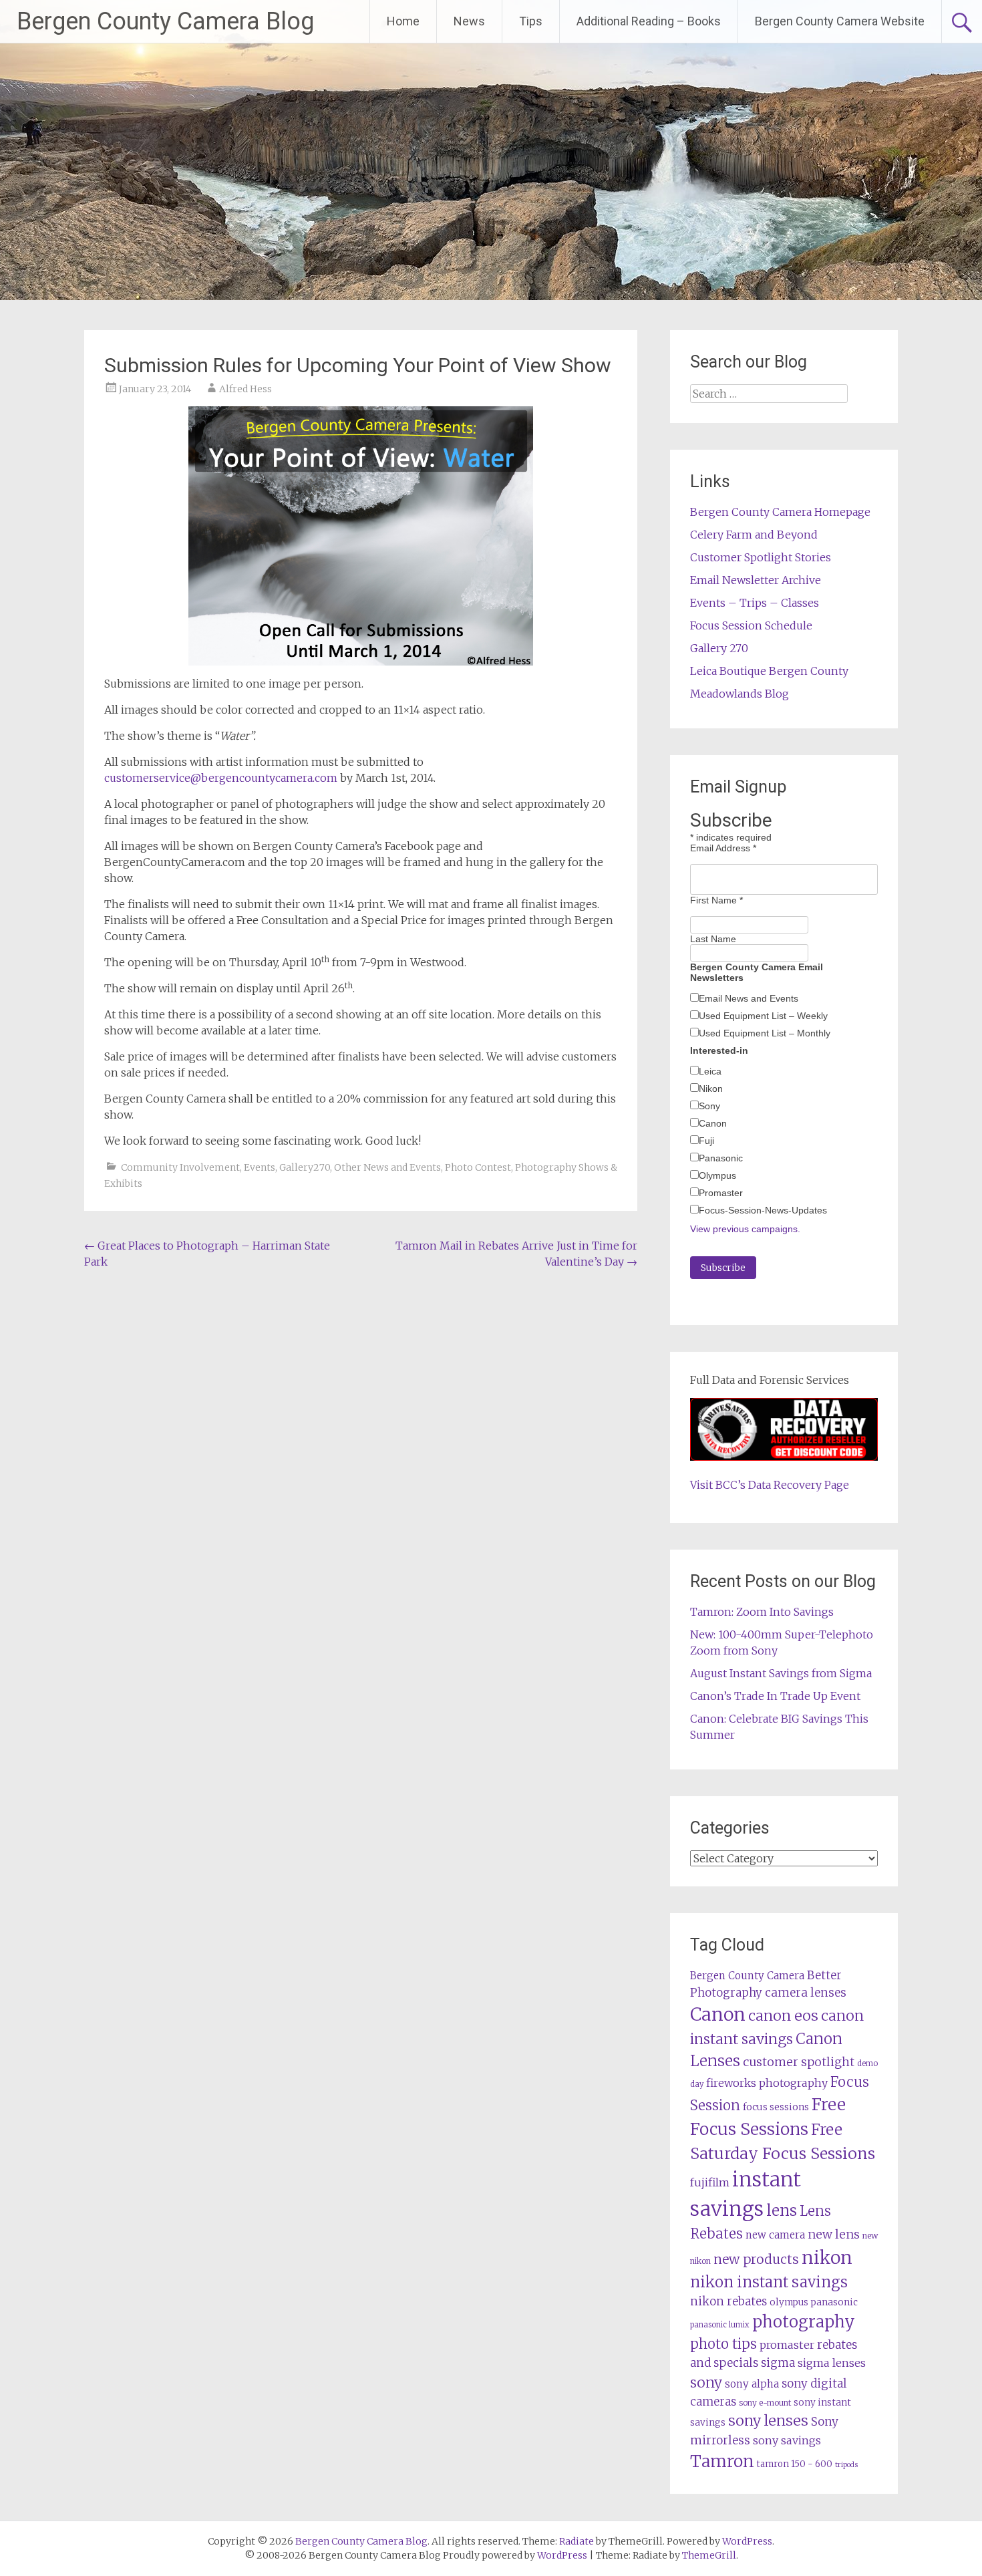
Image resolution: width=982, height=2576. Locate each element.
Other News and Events (387, 1167)
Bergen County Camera (747, 1976)
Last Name (713, 939)
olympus (789, 2302)
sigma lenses (832, 2363)
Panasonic (721, 1158)
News (469, 21)
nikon (827, 2258)
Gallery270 (305, 1167)
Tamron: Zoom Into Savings (762, 1612)
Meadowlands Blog (740, 694)
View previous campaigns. (745, 1229)
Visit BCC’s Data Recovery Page (770, 1485)
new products (756, 2259)
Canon (713, 1123)
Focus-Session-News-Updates (763, 1210)
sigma (778, 2363)
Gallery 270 (719, 648)
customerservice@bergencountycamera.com (221, 778)
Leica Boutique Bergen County (769, 671)
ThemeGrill (709, 2555)
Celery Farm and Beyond (754, 535)
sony (706, 2383)
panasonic (834, 2302)
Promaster (721, 1193)
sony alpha (752, 2384)
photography (804, 2322)
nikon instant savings (769, 2282)
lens (782, 2210)
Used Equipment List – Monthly (765, 1033)
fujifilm (710, 2182)
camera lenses (806, 1993)
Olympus (717, 1175)
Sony (709, 1106)
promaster (787, 2345)
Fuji (706, 1141)
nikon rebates (728, 2302)
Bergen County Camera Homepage (780, 512)
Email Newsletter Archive (756, 580)
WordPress (562, 2555)
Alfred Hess (246, 389)
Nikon (711, 1089)
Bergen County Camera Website (840, 21)
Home (403, 21)
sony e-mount (765, 2403)
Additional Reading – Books (649, 21)
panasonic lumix (720, 2325)
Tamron (722, 2461)
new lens (834, 2234)
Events (260, 1167)
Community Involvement (180, 1167)
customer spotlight (799, 2062)
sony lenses (768, 2421)
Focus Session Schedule (751, 625)
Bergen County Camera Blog (165, 21)
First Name (716, 900)
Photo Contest (478, 1167)
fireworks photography (767, 2083)
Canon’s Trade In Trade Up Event (775, 1696)
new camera (775, 2235)
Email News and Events (749, 998)
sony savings (787, 2440)
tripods (846, 2465)
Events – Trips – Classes (755, 603)
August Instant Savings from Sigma (781, 1673)
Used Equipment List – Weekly (763, 1016)
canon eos (783, 2016)
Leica (710, 1071)
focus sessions (776, 2107)
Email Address (723, 848)
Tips (531, 21)
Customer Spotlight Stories (761, 557)
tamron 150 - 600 (795, 2464)
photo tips (723, 2344)
